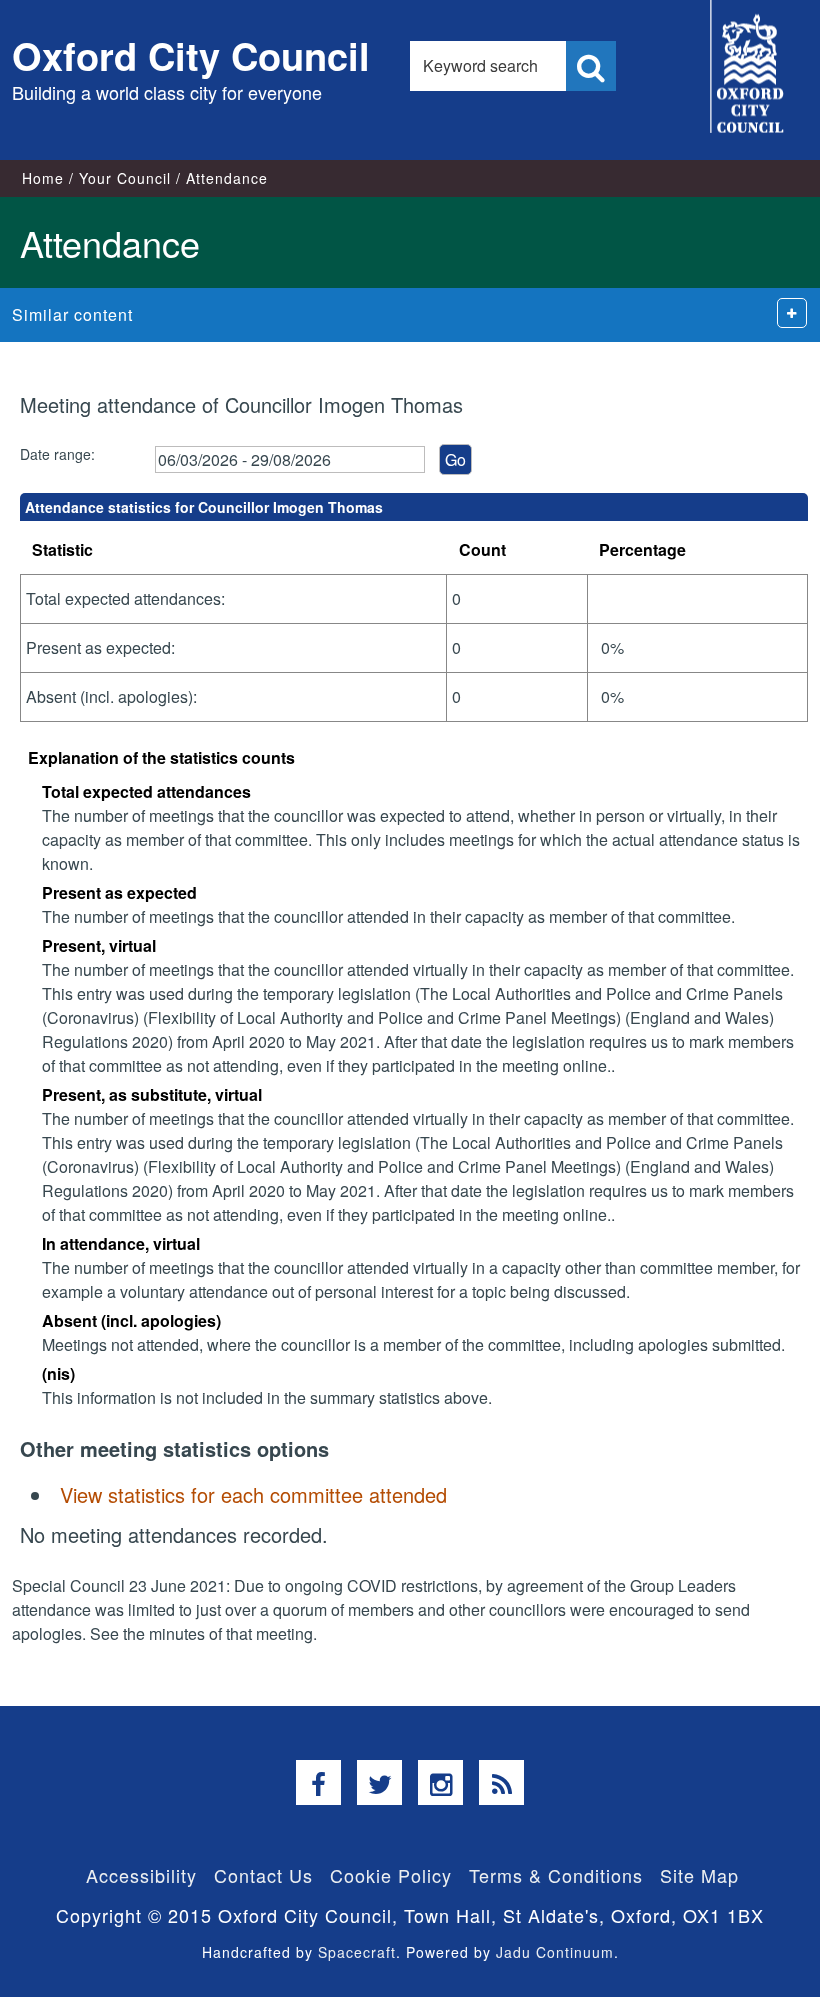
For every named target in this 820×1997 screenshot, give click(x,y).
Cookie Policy (391, 1875)
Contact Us (263, 1875)
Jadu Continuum (555, 1952)
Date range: (57, 454)
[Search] (591, 66)
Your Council (125, 178)
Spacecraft (357, 1952)
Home (43, 178)
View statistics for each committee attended (253, 1494)
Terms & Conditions (556, 1875)
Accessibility (141, 1875)
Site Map (699, 1875)
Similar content (72, 314)
